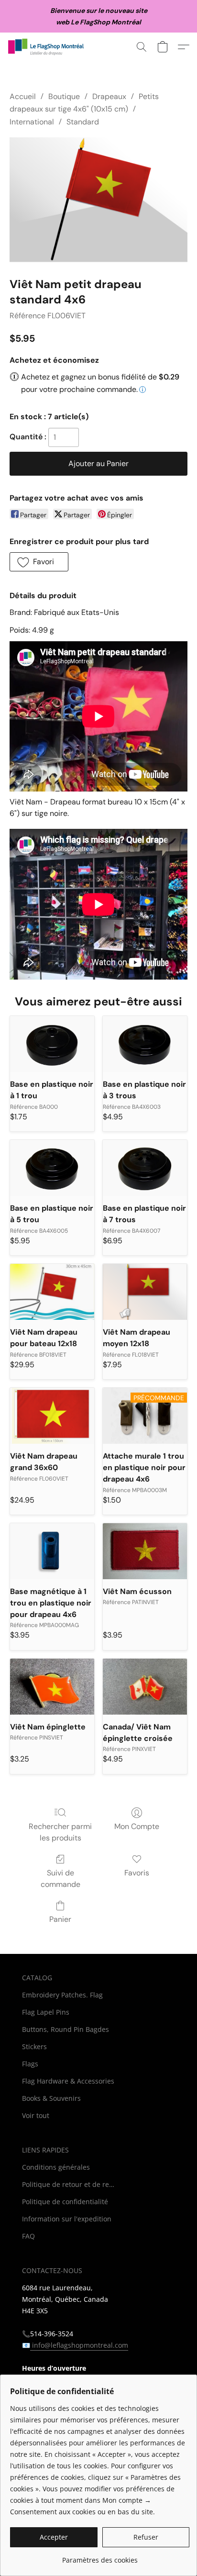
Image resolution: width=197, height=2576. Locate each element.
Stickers (34, 2046)
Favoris (137, 1873)
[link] (100, 2557)
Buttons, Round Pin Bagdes (66, 2029)
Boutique (64, 96)
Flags (30, 2064)
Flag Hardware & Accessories (68, 2081)
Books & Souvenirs (51, 2098)
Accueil (23, 96)
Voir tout (36, 2115)
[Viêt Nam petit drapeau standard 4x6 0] (98, 200)
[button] (48, 47)
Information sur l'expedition (67, 2219)
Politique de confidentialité (65, 2202)
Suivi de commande (60, 1879)
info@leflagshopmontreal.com (79, 2345)
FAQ (28, 2236)
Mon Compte (137, 1826)
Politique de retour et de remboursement (70, 2184)
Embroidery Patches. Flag (62, 1995)
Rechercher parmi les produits (60, 1832)
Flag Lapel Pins (46, 2012)
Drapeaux (109, 96)
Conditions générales (56, 2167)
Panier (60, 1919)
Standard (83, 122)
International (32, 122)
